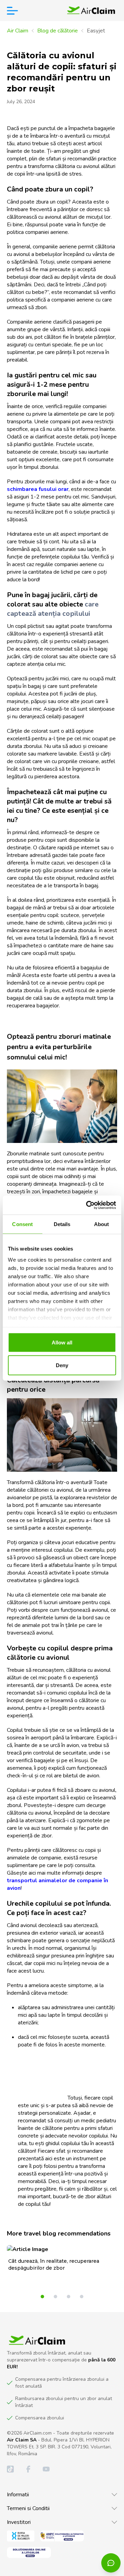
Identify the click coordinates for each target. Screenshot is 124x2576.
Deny (62, 1365)
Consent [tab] (22, 1224)
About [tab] (102, 1224)
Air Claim (18, 31)
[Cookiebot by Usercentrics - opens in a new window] (87, 1205)
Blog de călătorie (58, 31)
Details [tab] (62, 1224)
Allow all (62, 1343)
